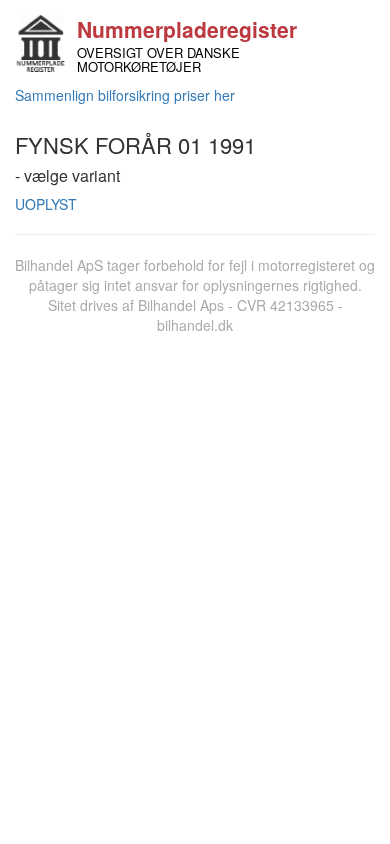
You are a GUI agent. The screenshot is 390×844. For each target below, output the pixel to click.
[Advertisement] (195, 540)
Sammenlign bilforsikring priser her (125, 95)
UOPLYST (46, 204)
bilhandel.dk (195, 325)
